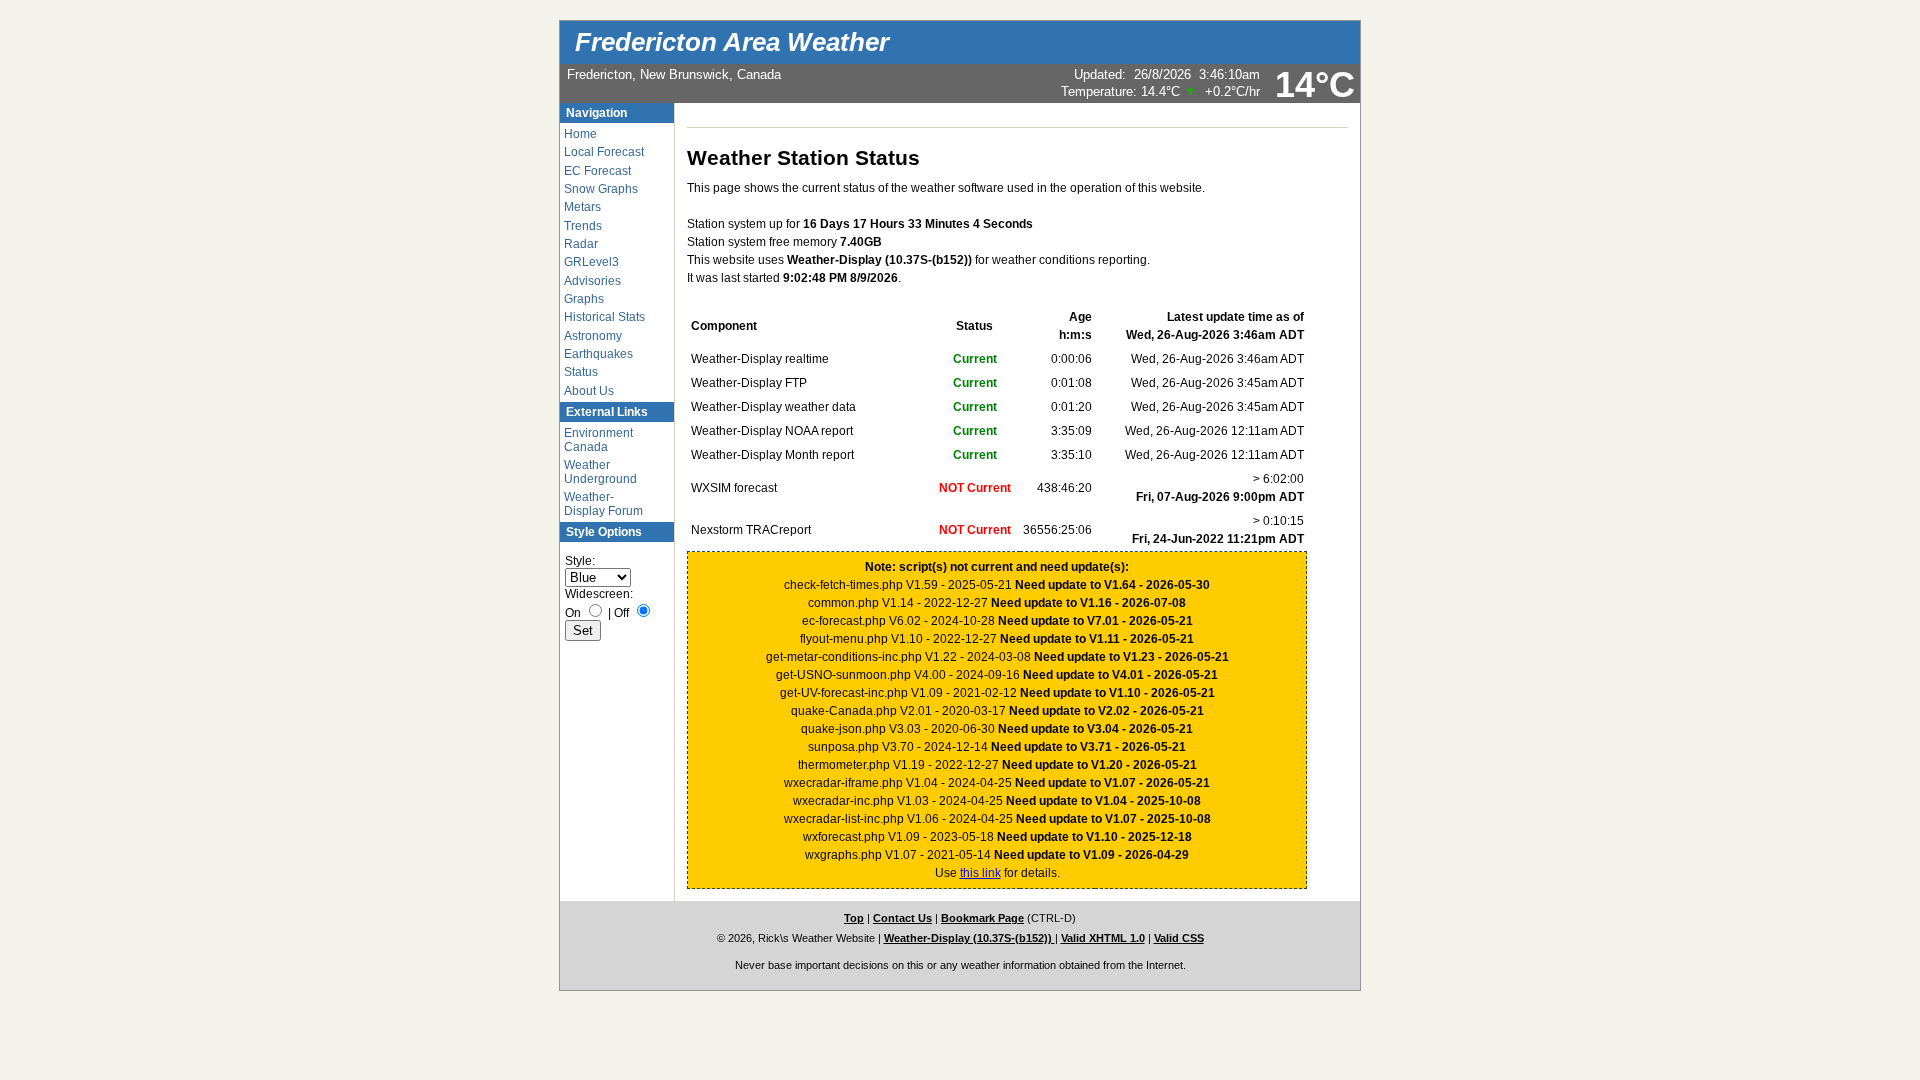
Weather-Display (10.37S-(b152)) (969, 938)
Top (854, 918)
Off (621, 613)
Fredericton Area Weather (732, 42)
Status (581, 372)
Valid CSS (1179, 938)
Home (580, 134)
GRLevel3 (591, 262)
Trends (583, 226)
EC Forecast (597, 171)
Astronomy (593, 336)
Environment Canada (598, 440)
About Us (589, 391)
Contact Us (902, 918)
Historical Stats (604, 317)
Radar (581, 244)
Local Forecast (604, 152)
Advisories (592, 281)
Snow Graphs (601, 189)
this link (980, 873)
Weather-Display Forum (603, 504)
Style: (580, 561)
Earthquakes (598, 354)
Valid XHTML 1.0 (1103, 938)
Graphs (584, 299)
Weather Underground (600, 472)
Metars (582, 207)
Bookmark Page (982, 918)
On (573, 613)
